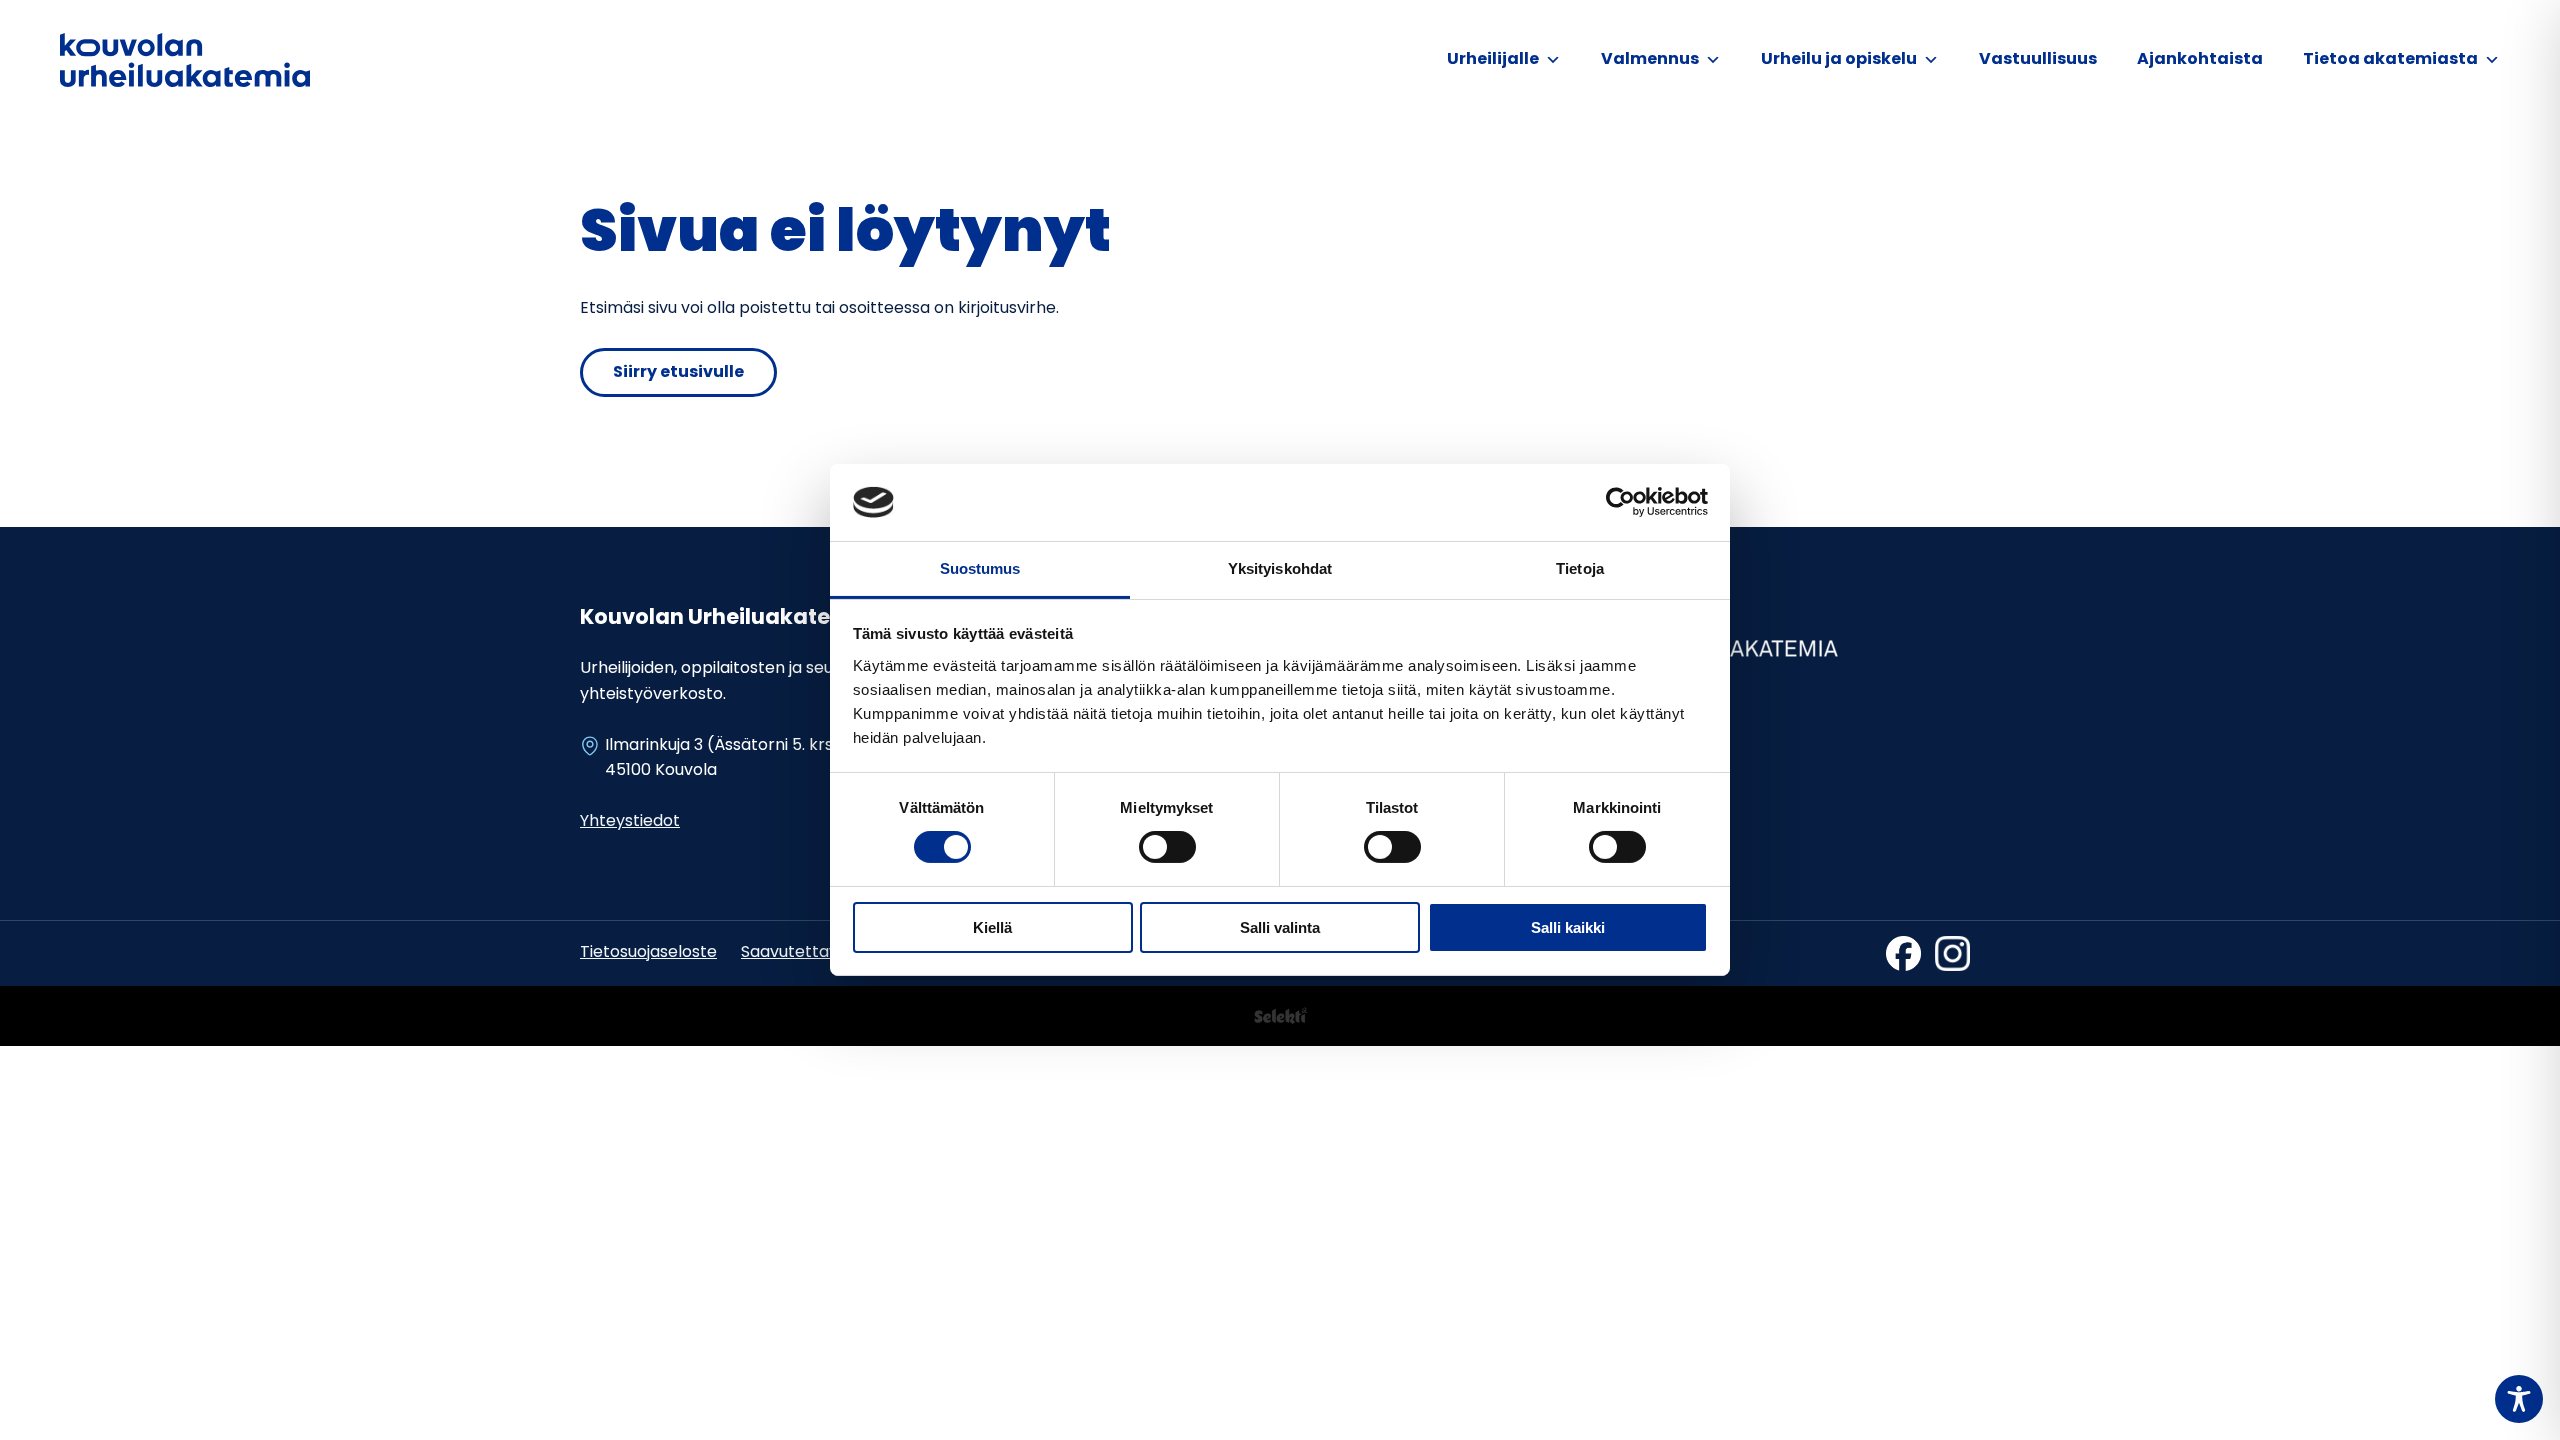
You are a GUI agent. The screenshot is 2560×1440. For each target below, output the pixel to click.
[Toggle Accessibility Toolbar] (2519, 1399)
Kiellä (992, 927)
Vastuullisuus (2038, 60)
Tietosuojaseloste (648, 953)
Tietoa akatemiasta (2390, 60)
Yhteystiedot (630, 822)
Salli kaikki (1568, 927)
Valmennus (1650, 60)
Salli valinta (1280, 927)
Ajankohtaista (2200, 60)
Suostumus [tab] (980, 568)
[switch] (1167, 847)
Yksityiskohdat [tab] (1280, 568)
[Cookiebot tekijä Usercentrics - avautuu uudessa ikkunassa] (1620, 502)
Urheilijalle (1493, 60)
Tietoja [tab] (1580, 568)
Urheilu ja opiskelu (1839, 60)
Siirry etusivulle (678, 373)
